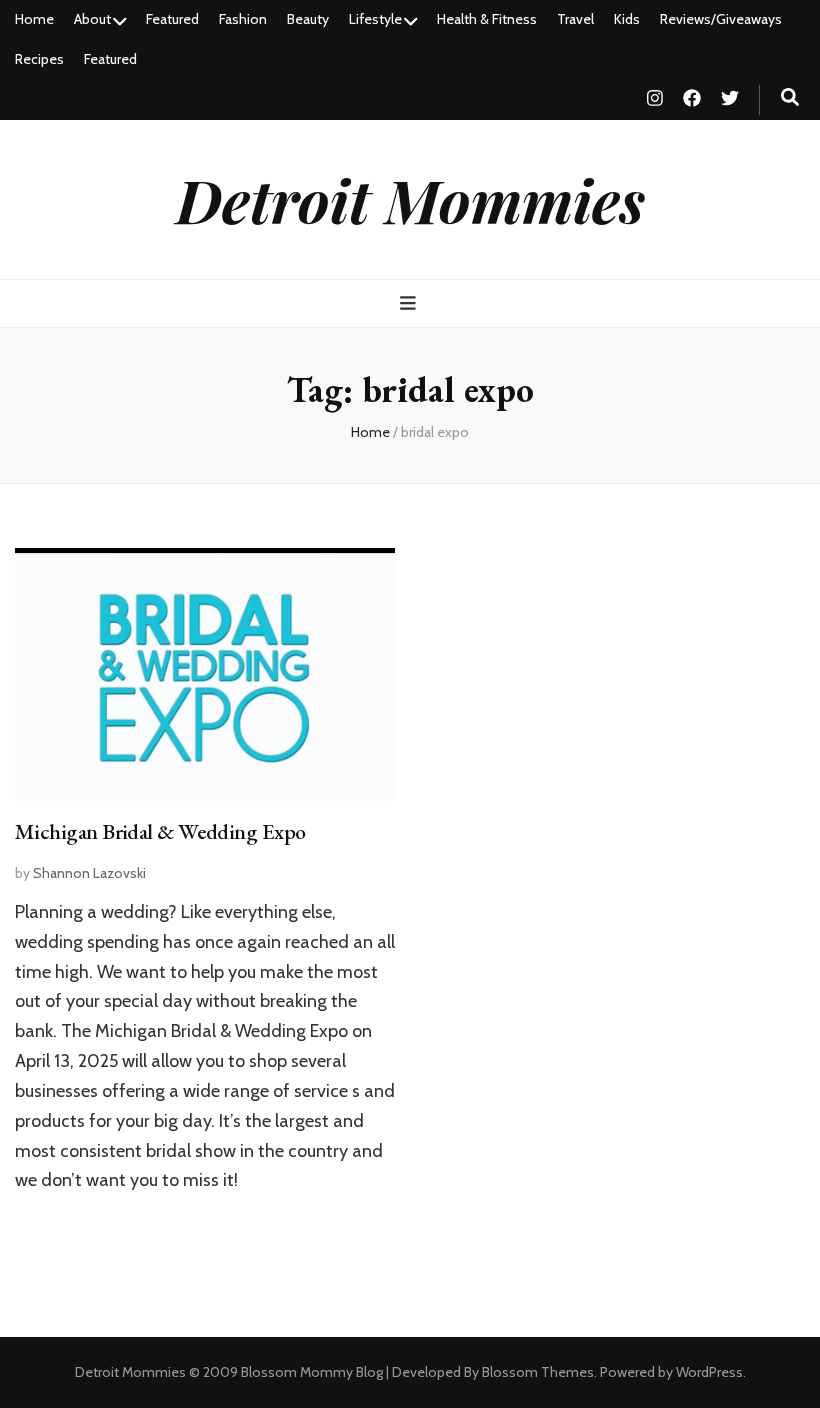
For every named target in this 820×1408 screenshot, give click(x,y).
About (92, 19)
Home (34, 19)
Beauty (308, 19)
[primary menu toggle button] (410, 303)
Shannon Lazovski (89, 873)
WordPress (709, 1372)
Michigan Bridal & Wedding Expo (160, 831)
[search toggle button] (790, 97)
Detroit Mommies (410, 199)
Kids (627, 19)
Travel (575, 19)
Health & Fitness (487, 19)
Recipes (39, 59)
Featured (172, 19)
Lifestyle (375, 19)
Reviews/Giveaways (721, 19)
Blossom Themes (538, 1372)
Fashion (243, 19)
